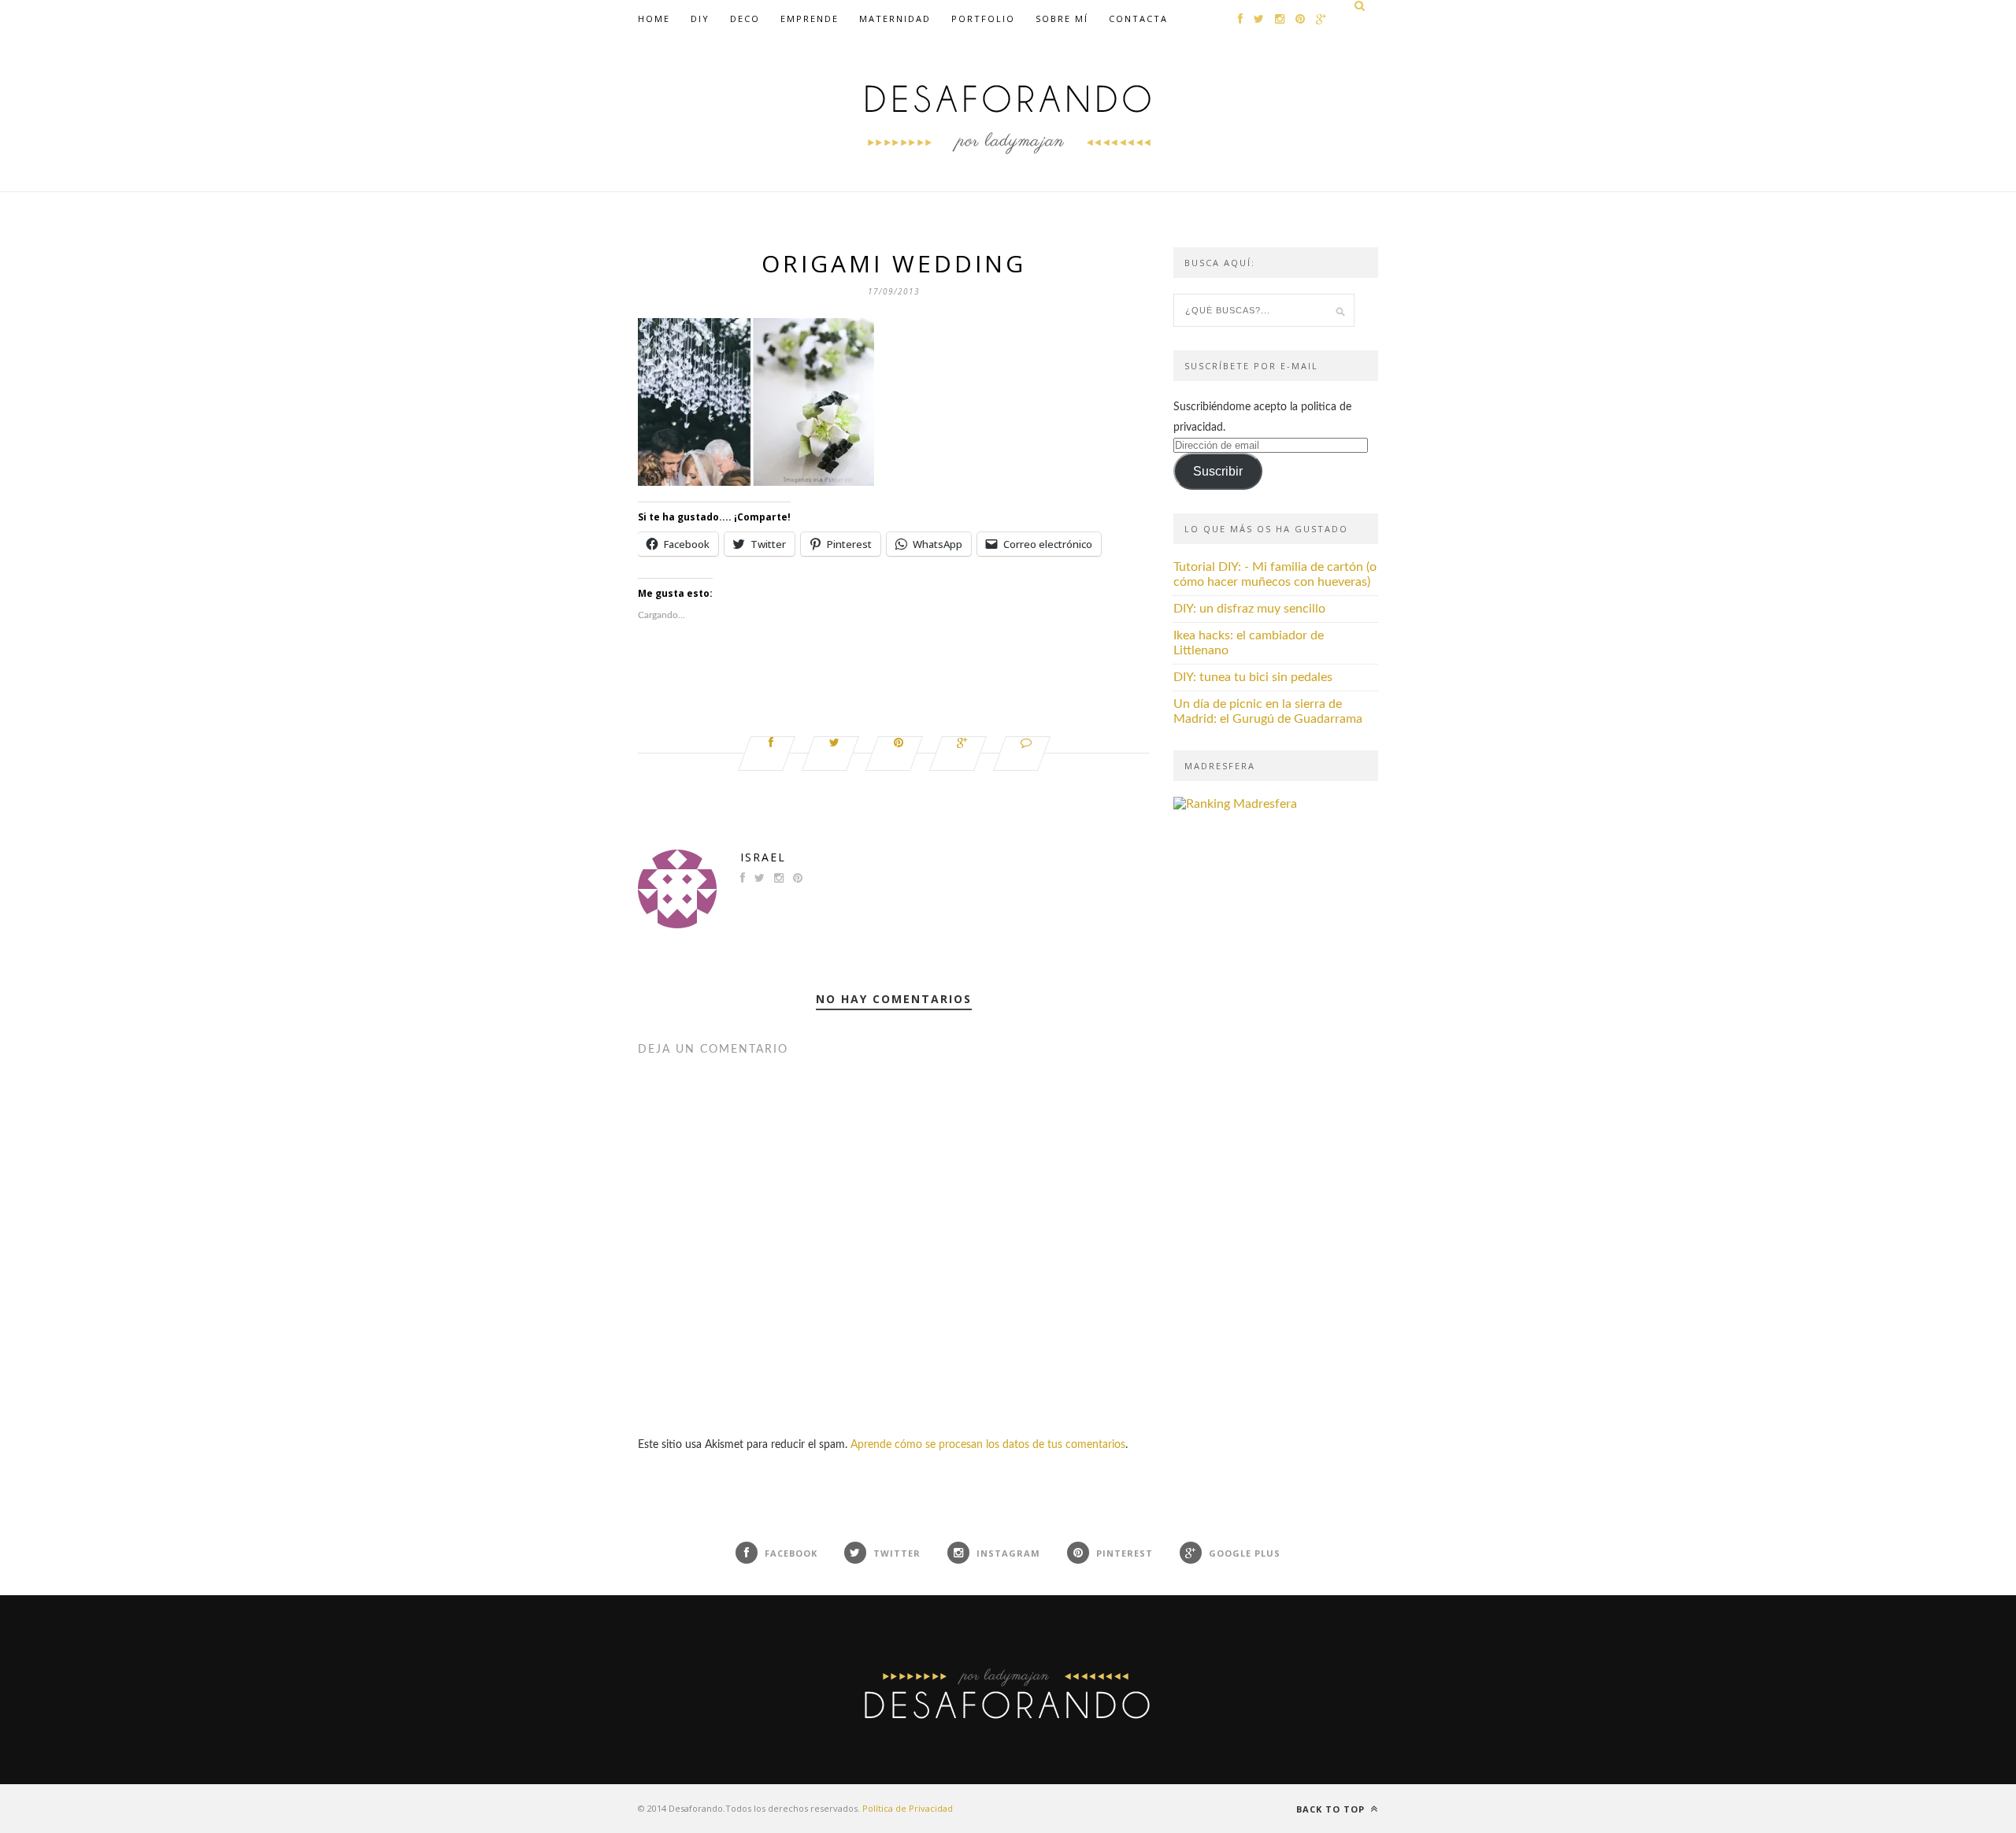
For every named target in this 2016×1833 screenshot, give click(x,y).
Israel (763, 857)
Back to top (1332, 1809)
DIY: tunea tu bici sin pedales (1253, 677)
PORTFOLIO (983, 19)
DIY (700, 19)
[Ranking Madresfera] (1235, 804)
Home (654, 19)
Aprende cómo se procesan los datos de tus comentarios (988, 1445)
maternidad (895, 19)
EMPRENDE (810, 19)
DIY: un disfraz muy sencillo (1249, 609)
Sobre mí (1062, 19)
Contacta (1138, 19)
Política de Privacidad (908, 1808)
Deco (745, 19)
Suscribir (1218, 471)
